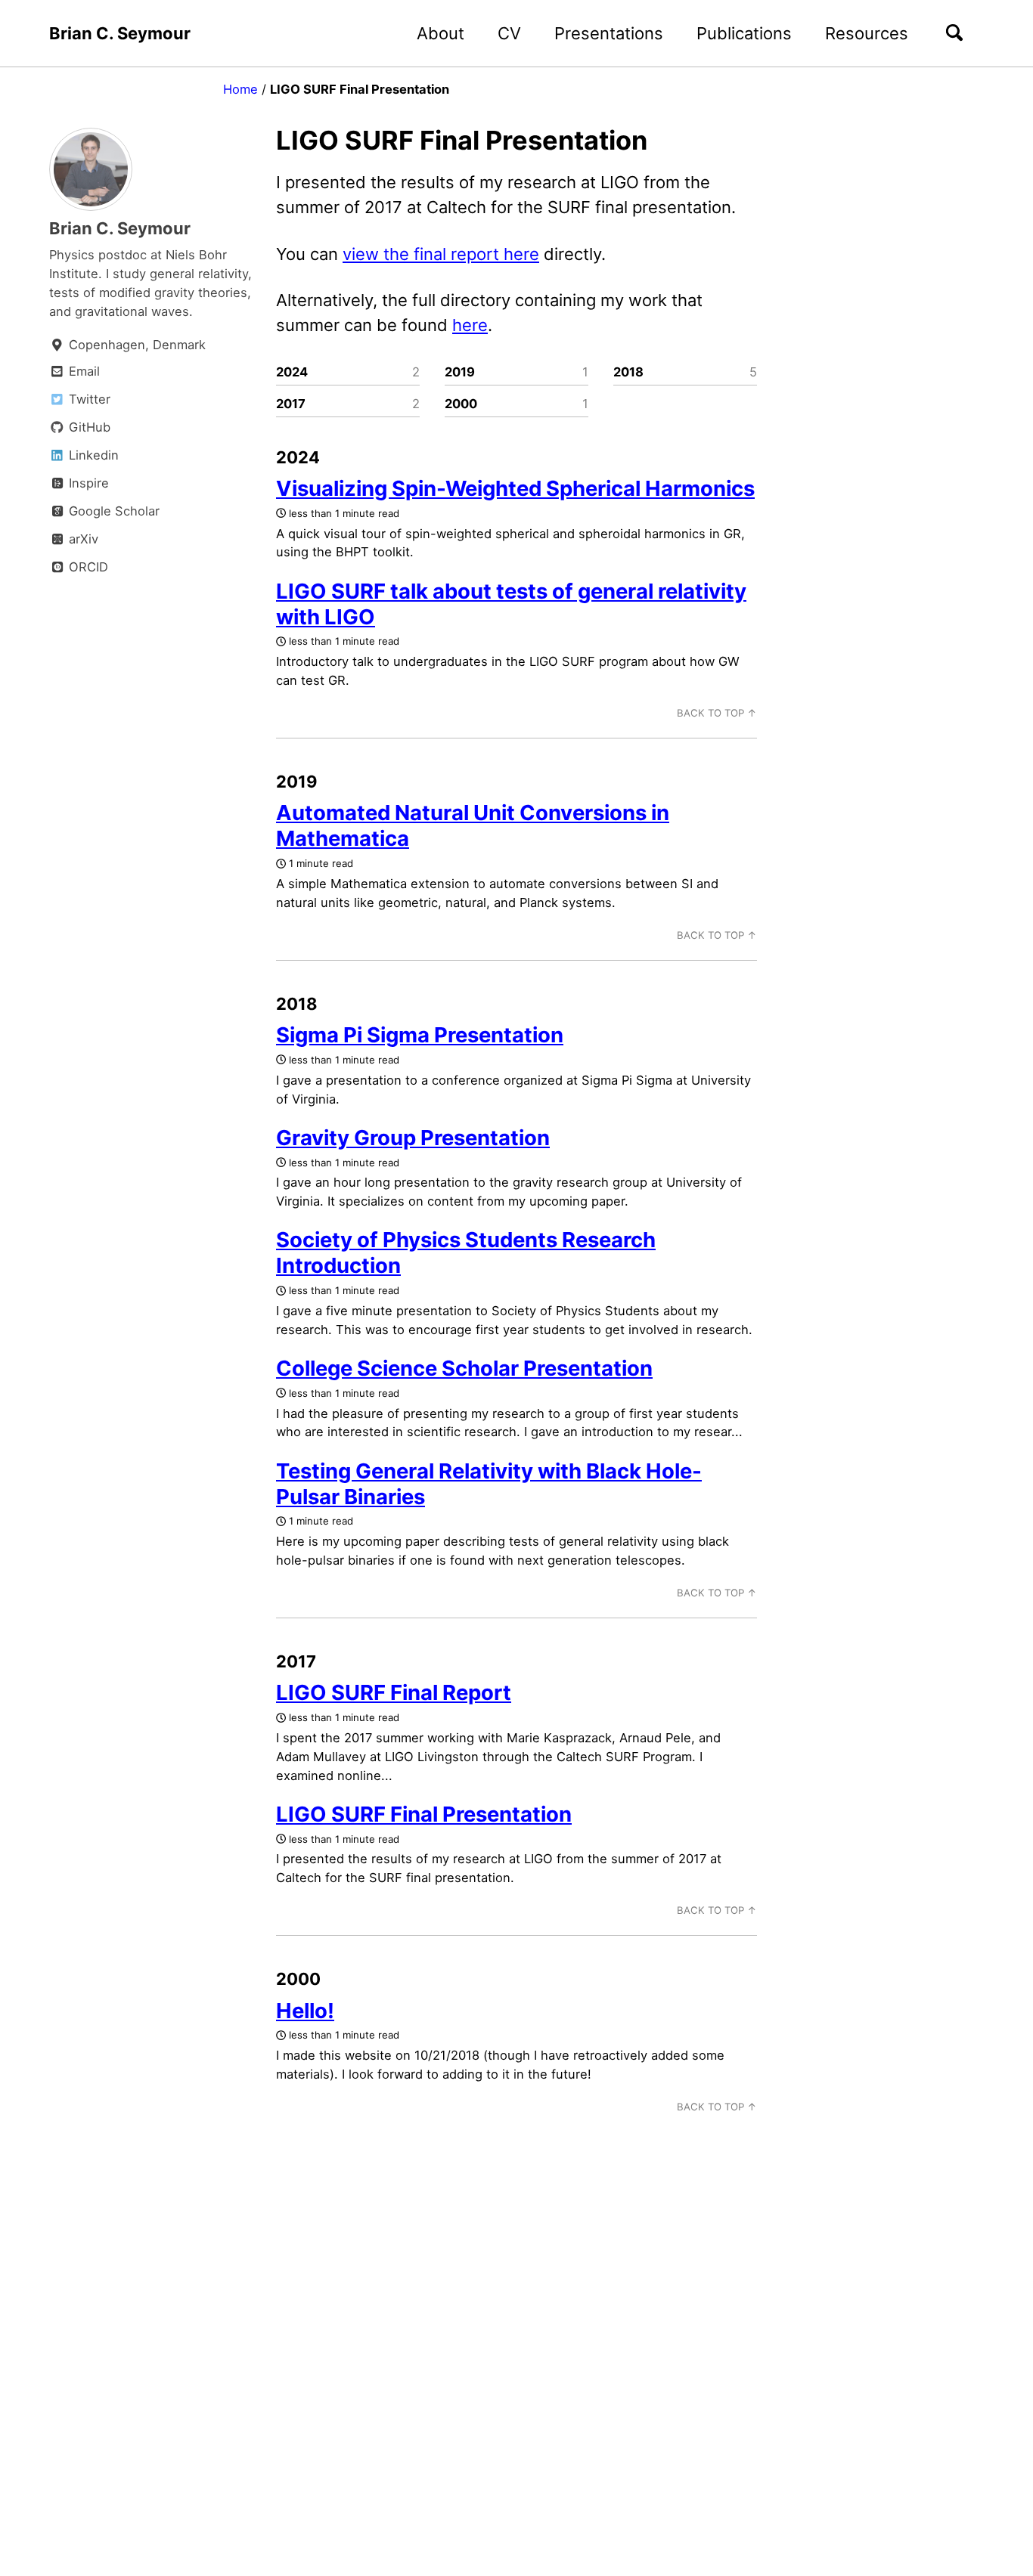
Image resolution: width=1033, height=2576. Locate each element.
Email (82, 371)
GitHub (88, 427)
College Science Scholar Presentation (464, 1368)
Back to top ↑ (717, 713)
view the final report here (441, 254)
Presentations (609, 33)
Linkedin (92, 455)
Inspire (87, 483)
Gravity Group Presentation (413, 1138)
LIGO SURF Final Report (394, 1692)
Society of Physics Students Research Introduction (466, 1252)
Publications (744, 33)
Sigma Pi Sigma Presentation (420, 1035)
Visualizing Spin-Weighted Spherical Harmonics (515, 488)
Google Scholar (112, 511)
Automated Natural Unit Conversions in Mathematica (473, 825)
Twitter (88, 399)
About (440, 33)
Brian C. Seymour (120, 33)
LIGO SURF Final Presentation (424, 1814)
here (470, 325)
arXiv (82, 539)
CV (509, 33)
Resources (867, 33)
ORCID (87, 567)
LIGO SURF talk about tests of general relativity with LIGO (511, 604)
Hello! (305, 2011)
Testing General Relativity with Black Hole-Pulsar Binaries (489, 1484)
